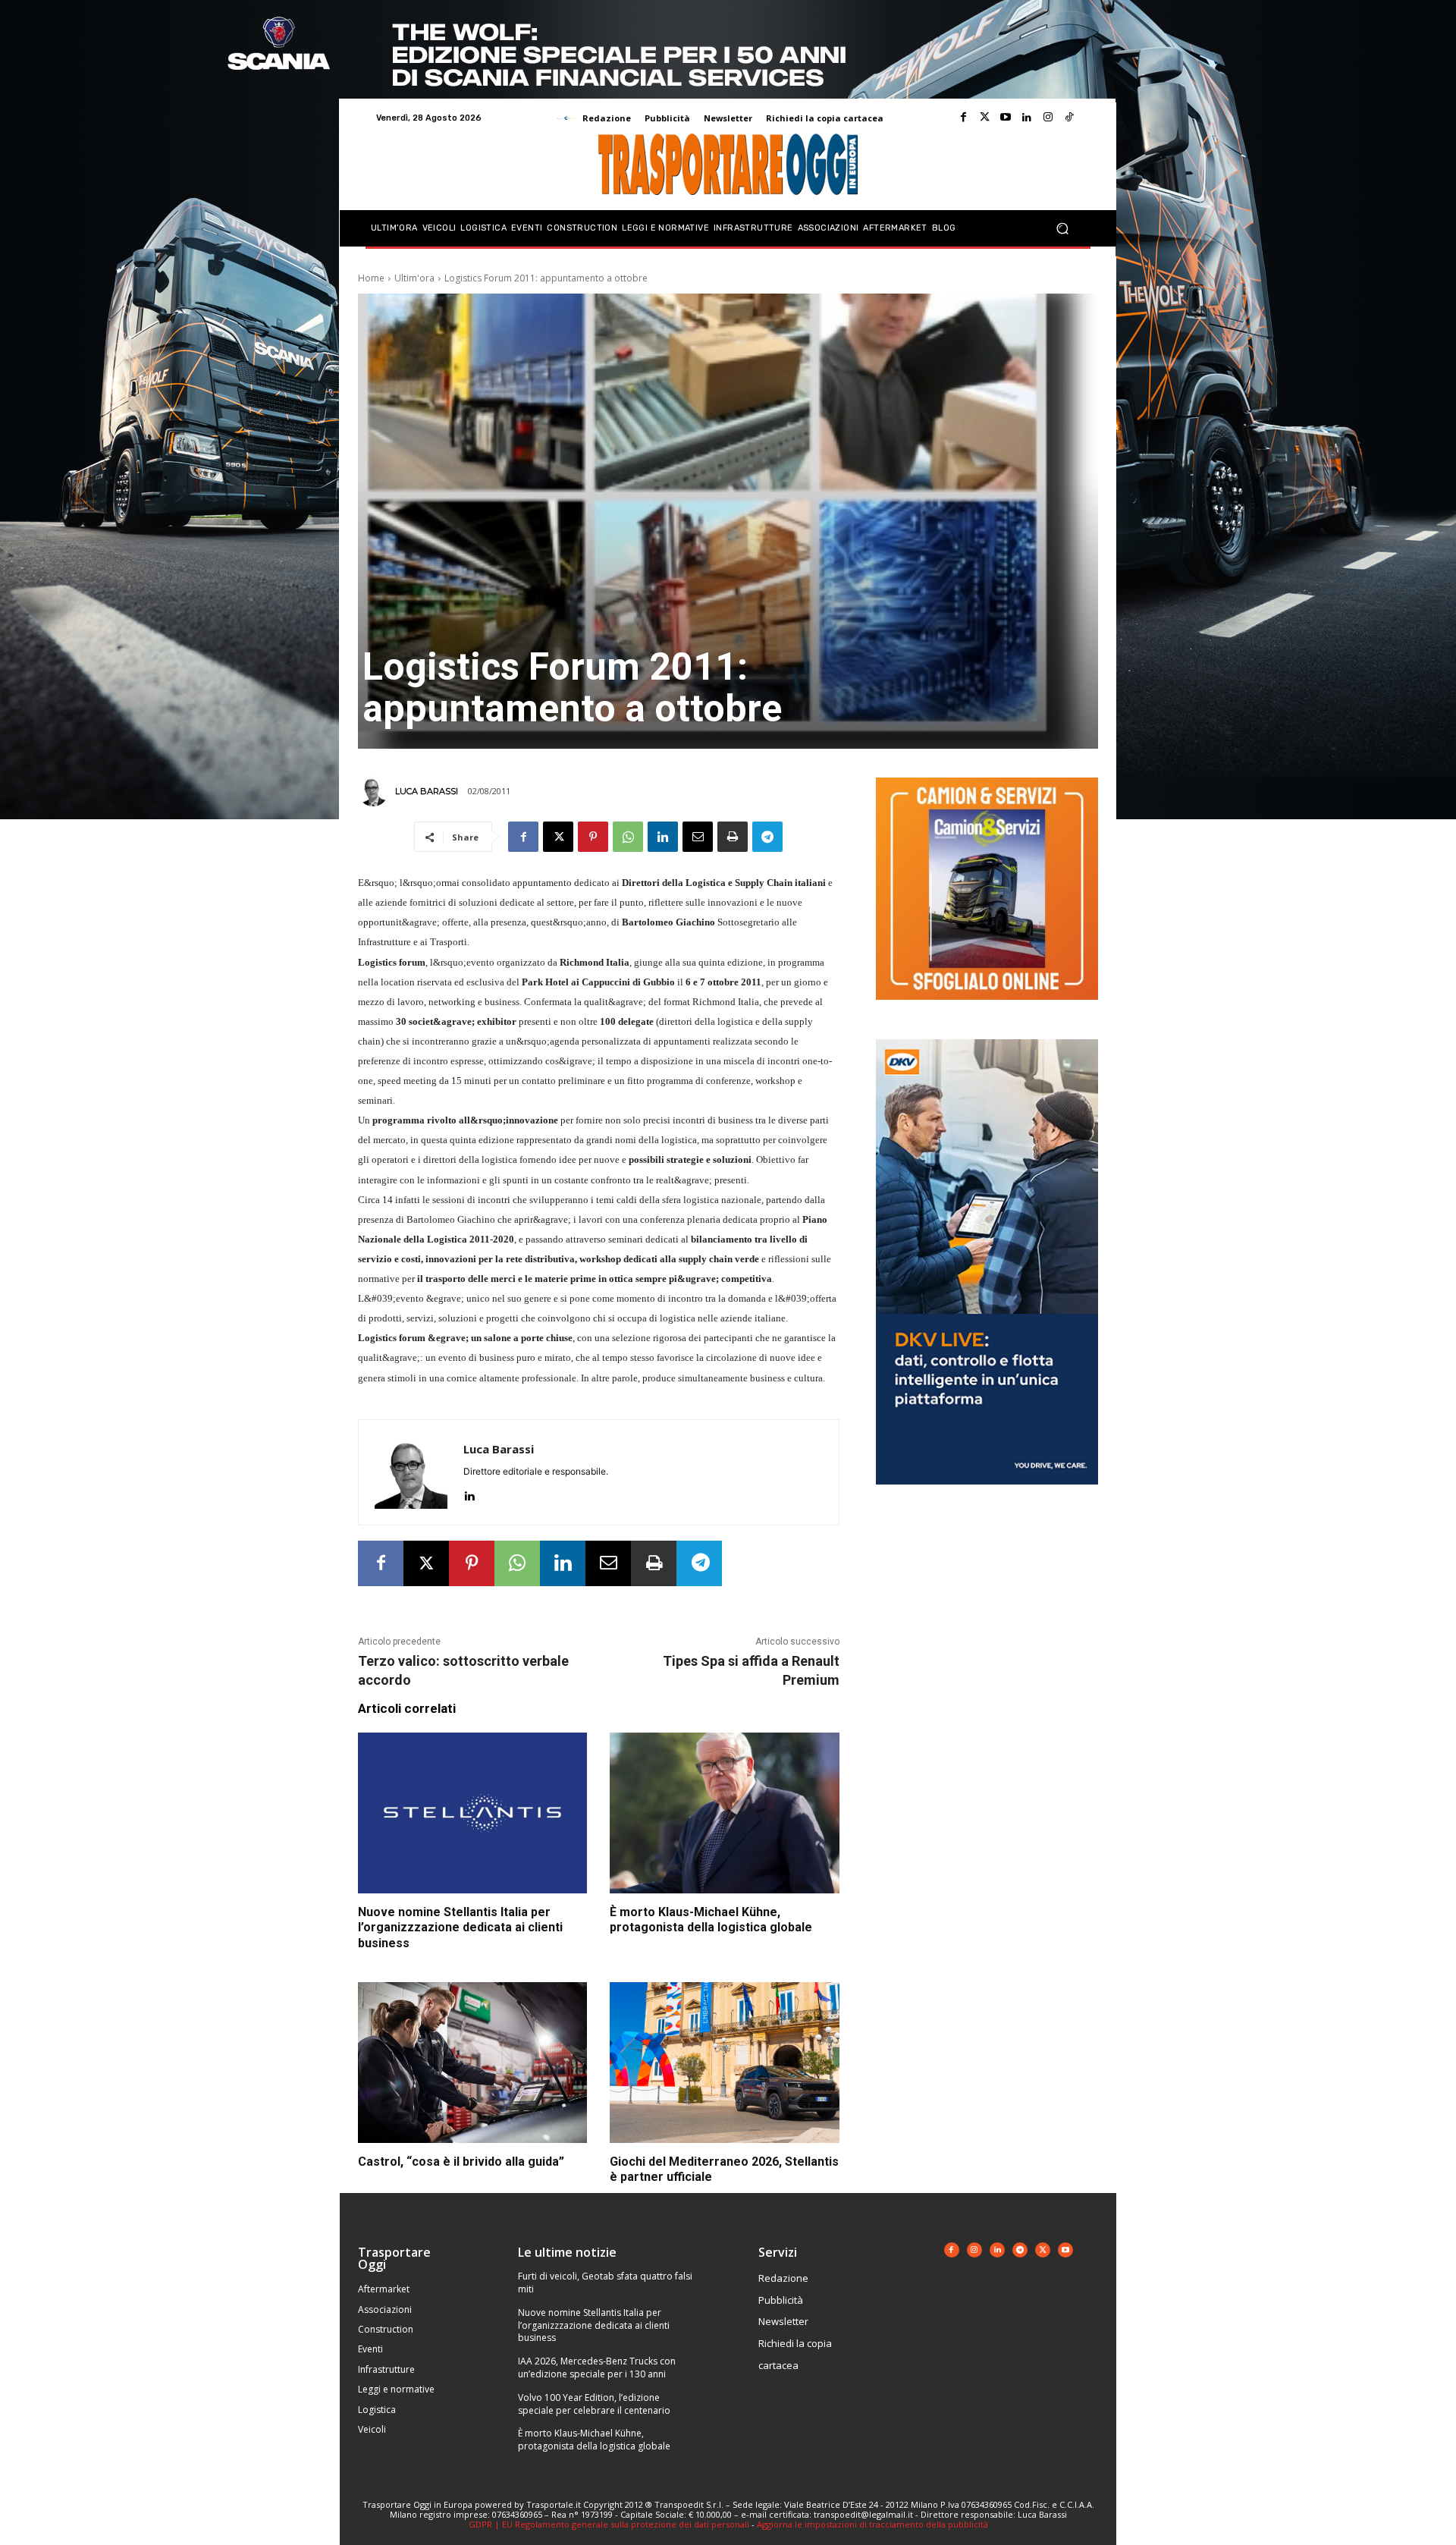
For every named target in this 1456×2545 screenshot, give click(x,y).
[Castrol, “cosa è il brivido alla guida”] (472, 2063)
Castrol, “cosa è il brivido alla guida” (461, 2162)
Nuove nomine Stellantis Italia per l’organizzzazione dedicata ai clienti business (460, 1928)
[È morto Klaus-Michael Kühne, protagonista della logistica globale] (724, 1813)
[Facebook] (963, 118)
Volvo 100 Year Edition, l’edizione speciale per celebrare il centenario (594, 2404)
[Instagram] (1048, 118)
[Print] (733, 837)
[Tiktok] (1069, 118)
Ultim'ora (414, 278)
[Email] (698, 837)
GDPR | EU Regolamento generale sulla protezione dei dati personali (609, 2524)
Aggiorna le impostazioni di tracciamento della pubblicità (872, 2524)
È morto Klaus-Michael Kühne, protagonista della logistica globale (711, 1920)
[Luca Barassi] (375, 791)
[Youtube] (1006, 118)
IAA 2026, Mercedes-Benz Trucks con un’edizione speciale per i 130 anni (597, 2367)
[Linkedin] (1027, 118)
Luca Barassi (427, 791)
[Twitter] (984, 118)
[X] (558, 837)
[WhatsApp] (628, 837)
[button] (1062, 229)
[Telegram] (767, 837)
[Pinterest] (593, 837)
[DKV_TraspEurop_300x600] (987, 1496)
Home (371, 278)
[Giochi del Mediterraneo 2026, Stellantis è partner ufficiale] (724, 2063)
